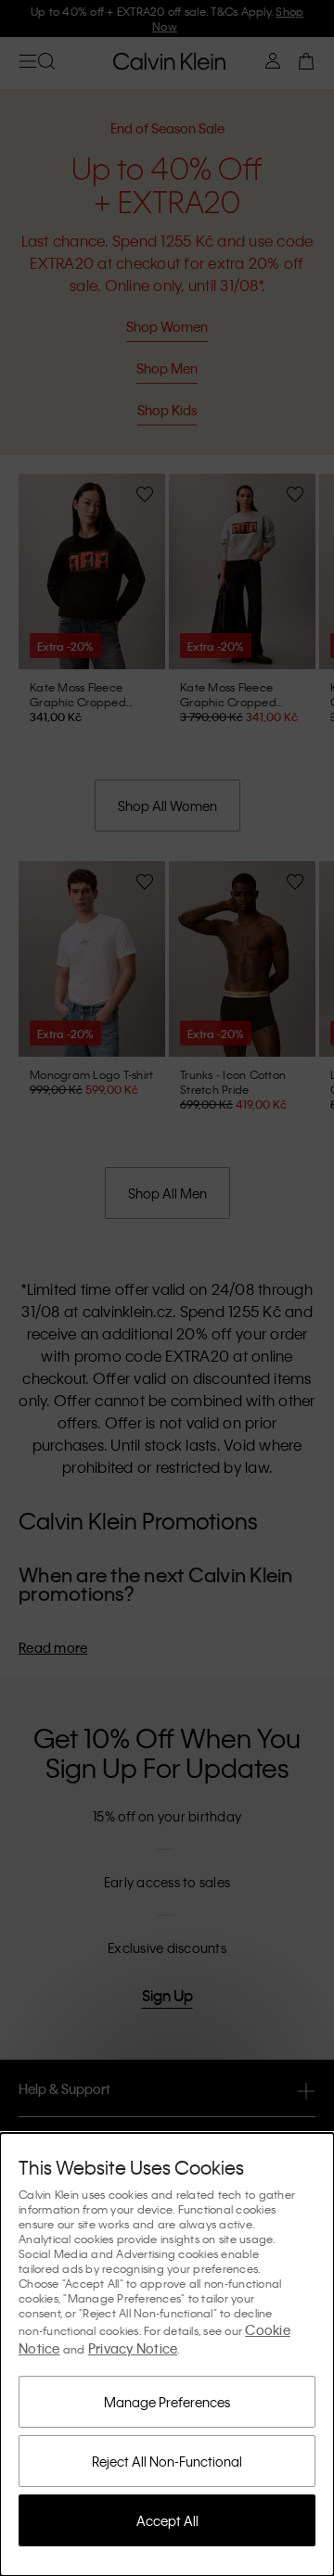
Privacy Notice (133, 2348)
